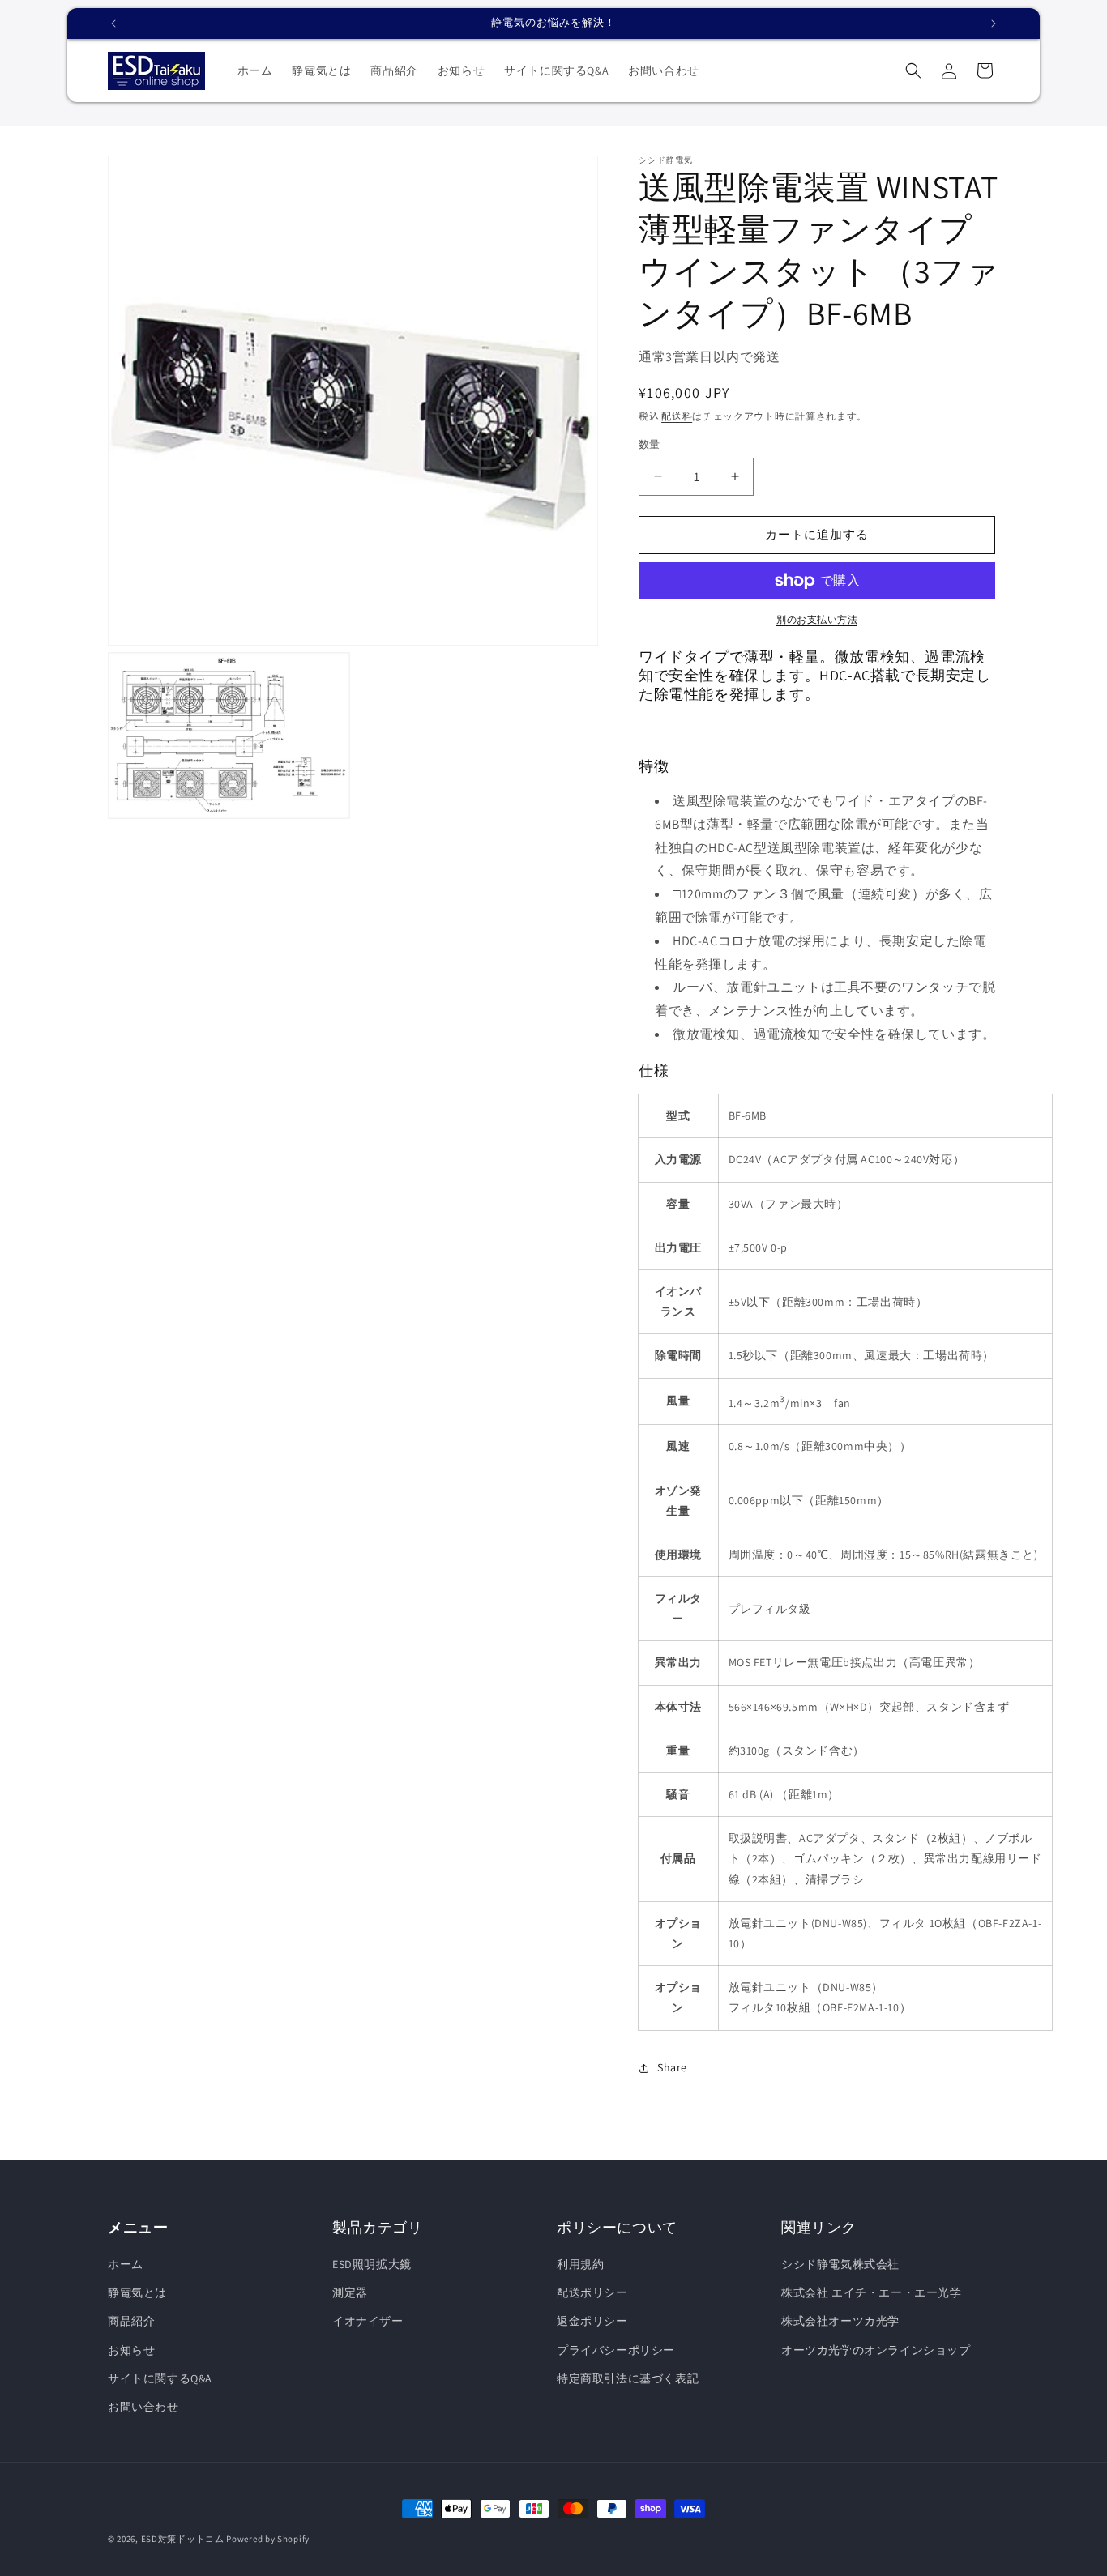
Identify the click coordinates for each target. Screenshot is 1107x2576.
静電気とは (137, 2292)
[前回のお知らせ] (113, 23)
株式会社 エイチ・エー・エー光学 (872, 2292)
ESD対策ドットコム (183, 2539)
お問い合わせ (143, 2407)
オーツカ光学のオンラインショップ (876, 2350)
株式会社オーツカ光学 (840, 2321)
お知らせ (131, 2350)
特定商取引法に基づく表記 (628, 2378)
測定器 (350, 2292)
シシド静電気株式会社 (840, 2264)
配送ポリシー (592, 2292)
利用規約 (580, 2264)
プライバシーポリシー (616, 2350)
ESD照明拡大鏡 (372, 2264)
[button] (913, 70)
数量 (650, 444)
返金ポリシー (592, 2321)
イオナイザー (368, 2321)
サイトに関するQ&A (160, 2378)
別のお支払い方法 (817, 619)
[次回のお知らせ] (994, 23)
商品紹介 (131, 2321)
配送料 (677, 416)
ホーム (126, 2264)
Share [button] (672, 2067)
